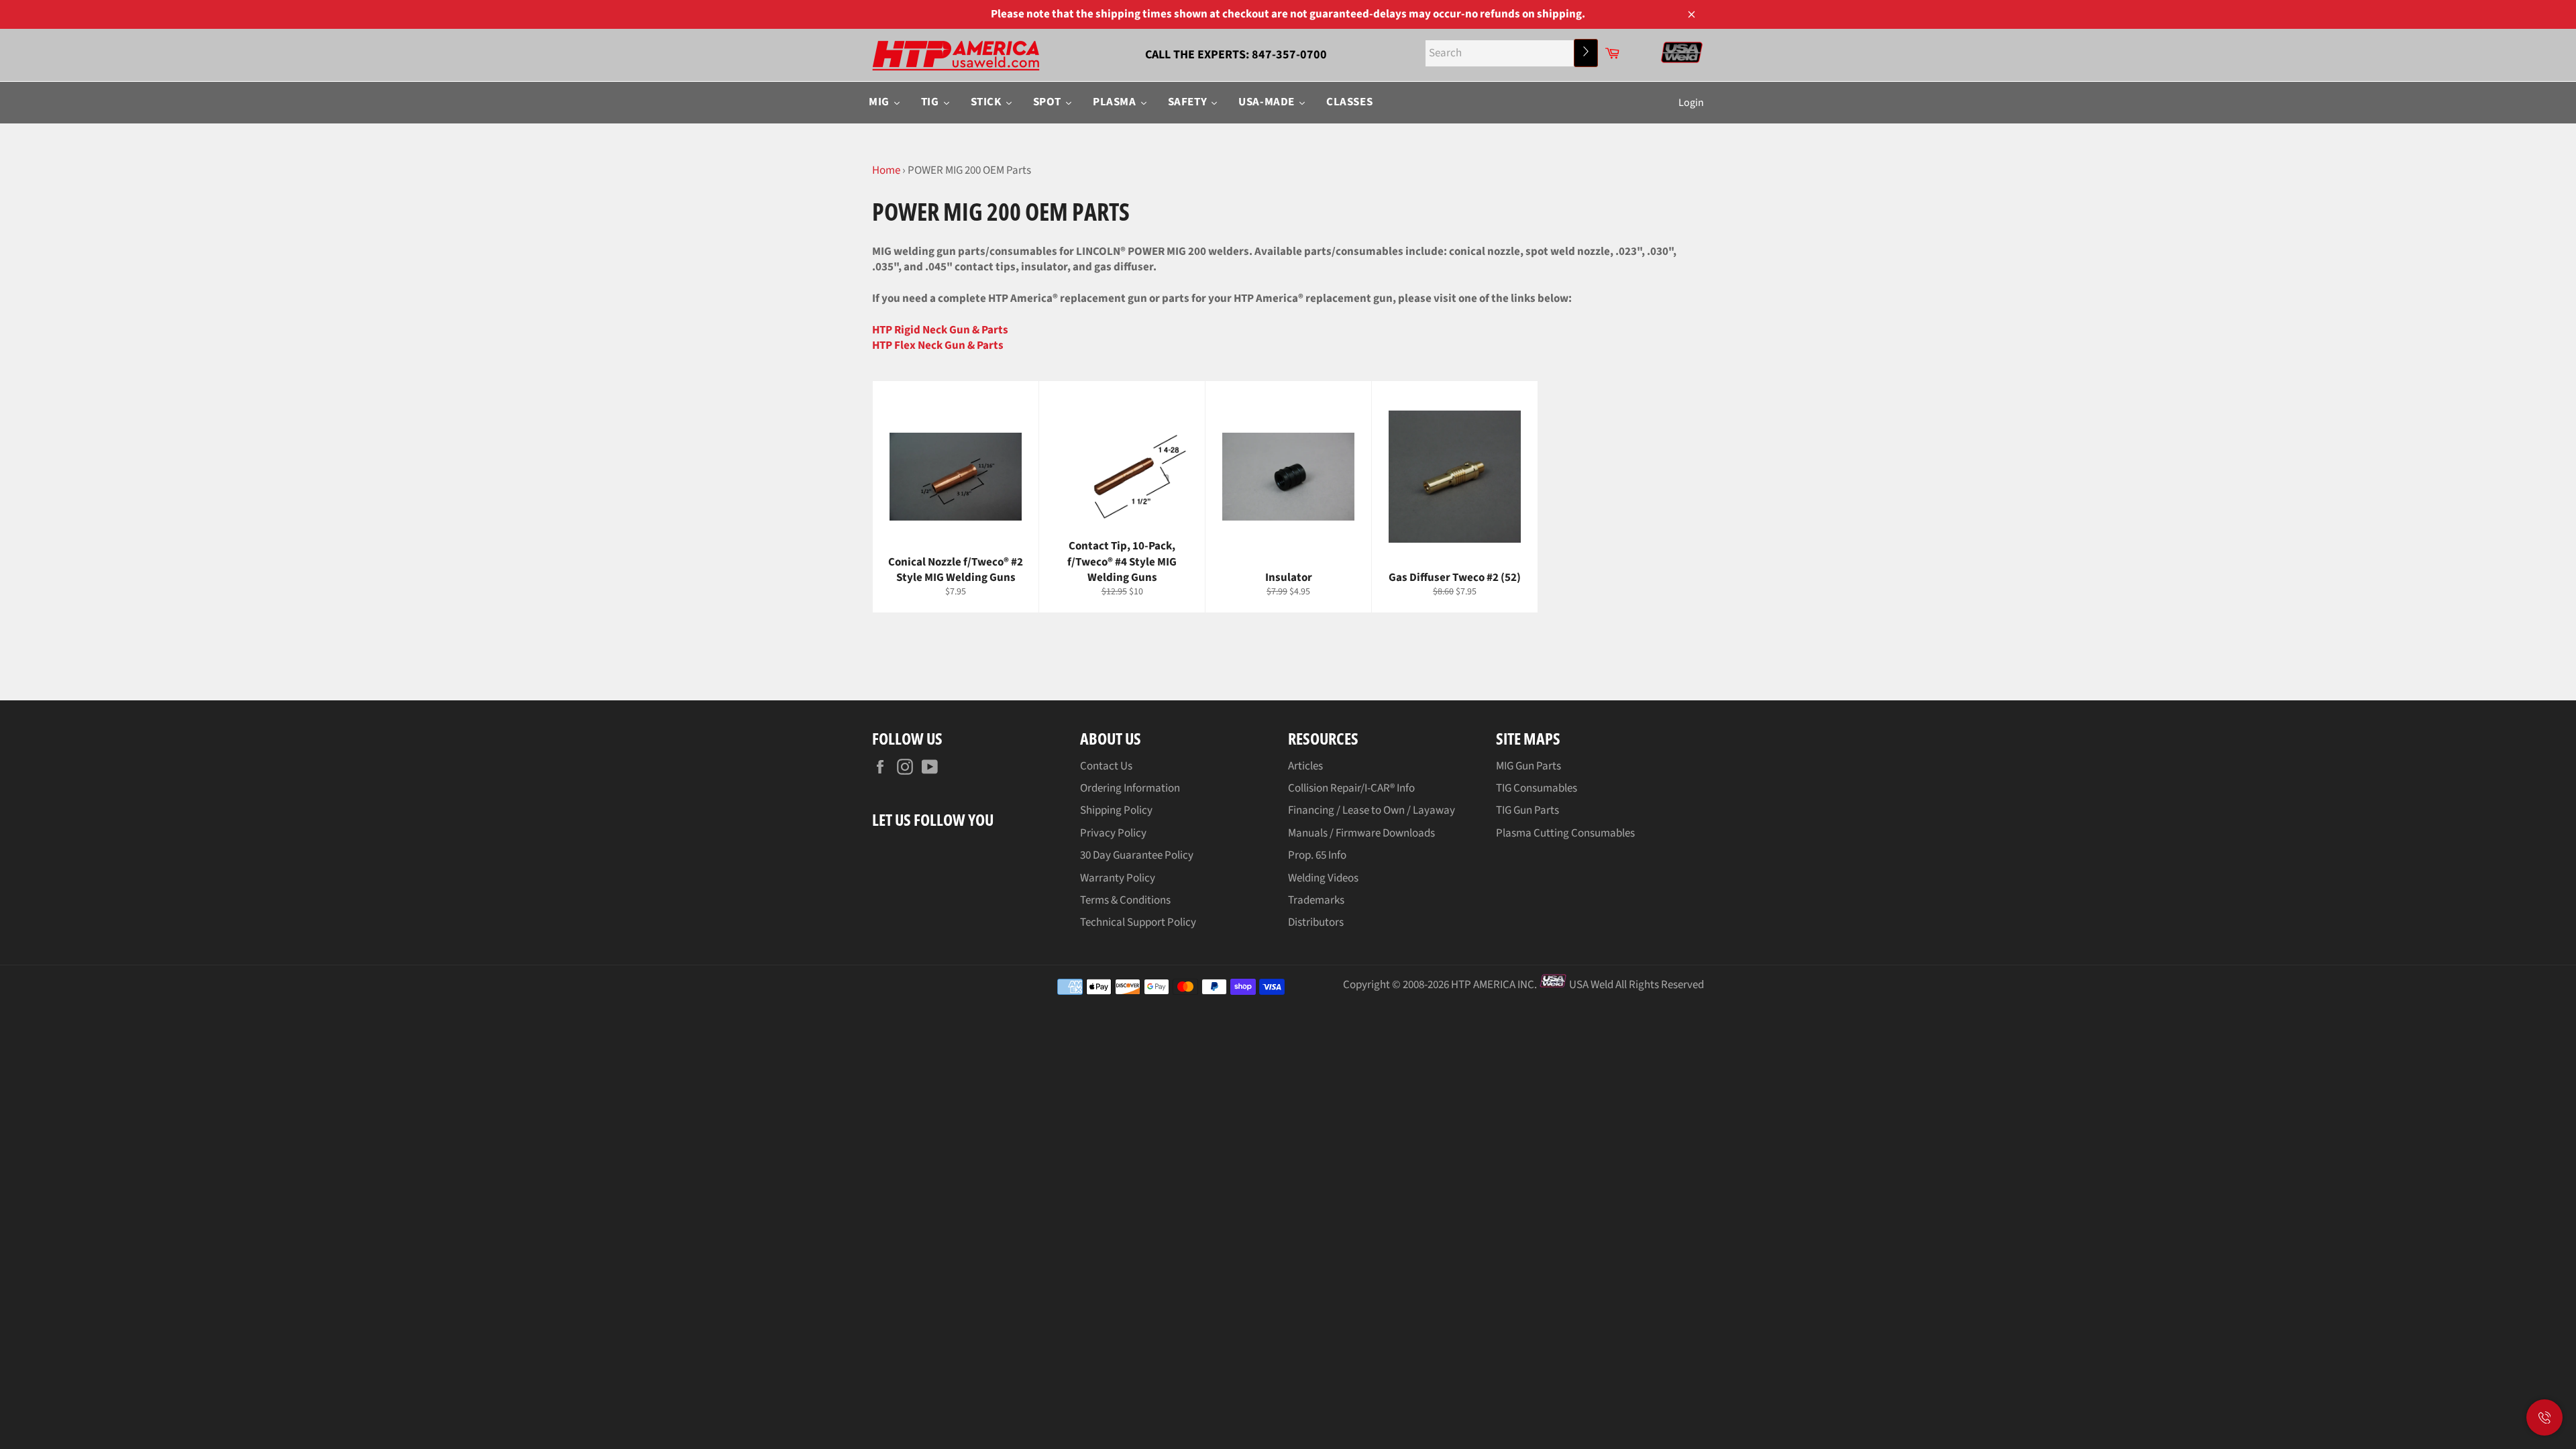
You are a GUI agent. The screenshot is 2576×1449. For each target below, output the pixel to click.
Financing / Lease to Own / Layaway (1372, 810)
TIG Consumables (1537, 788)
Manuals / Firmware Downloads (1361, 833)
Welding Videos (1323, 878)
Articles (1305, 766)
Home (886, 170)
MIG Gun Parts (1528, 766)
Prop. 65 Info (1317, 855)
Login (1691, 103)
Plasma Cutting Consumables (1565, 833)
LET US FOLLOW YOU (933, 819)
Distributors (1316, 922)
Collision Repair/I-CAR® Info (1351, 788)
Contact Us (1106, 766)
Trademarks (1316, 900)
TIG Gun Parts (1527, 810)
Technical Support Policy (1138, 922)
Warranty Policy (1118, 878)
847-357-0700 (1289, 55)
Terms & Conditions (1125, 900)
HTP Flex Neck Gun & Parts (938, 345)
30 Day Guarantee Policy (1137, 855)
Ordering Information (1130, 788)
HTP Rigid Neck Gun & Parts (940, 330)
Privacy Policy (1113, 833)
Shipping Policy (1116, 810)
